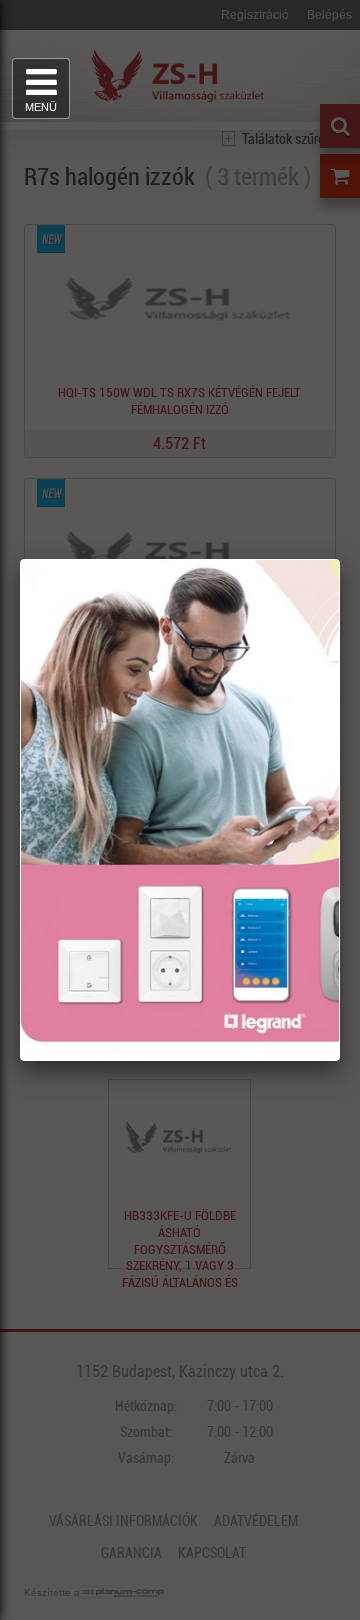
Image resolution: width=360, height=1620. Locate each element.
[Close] (339, 560)
